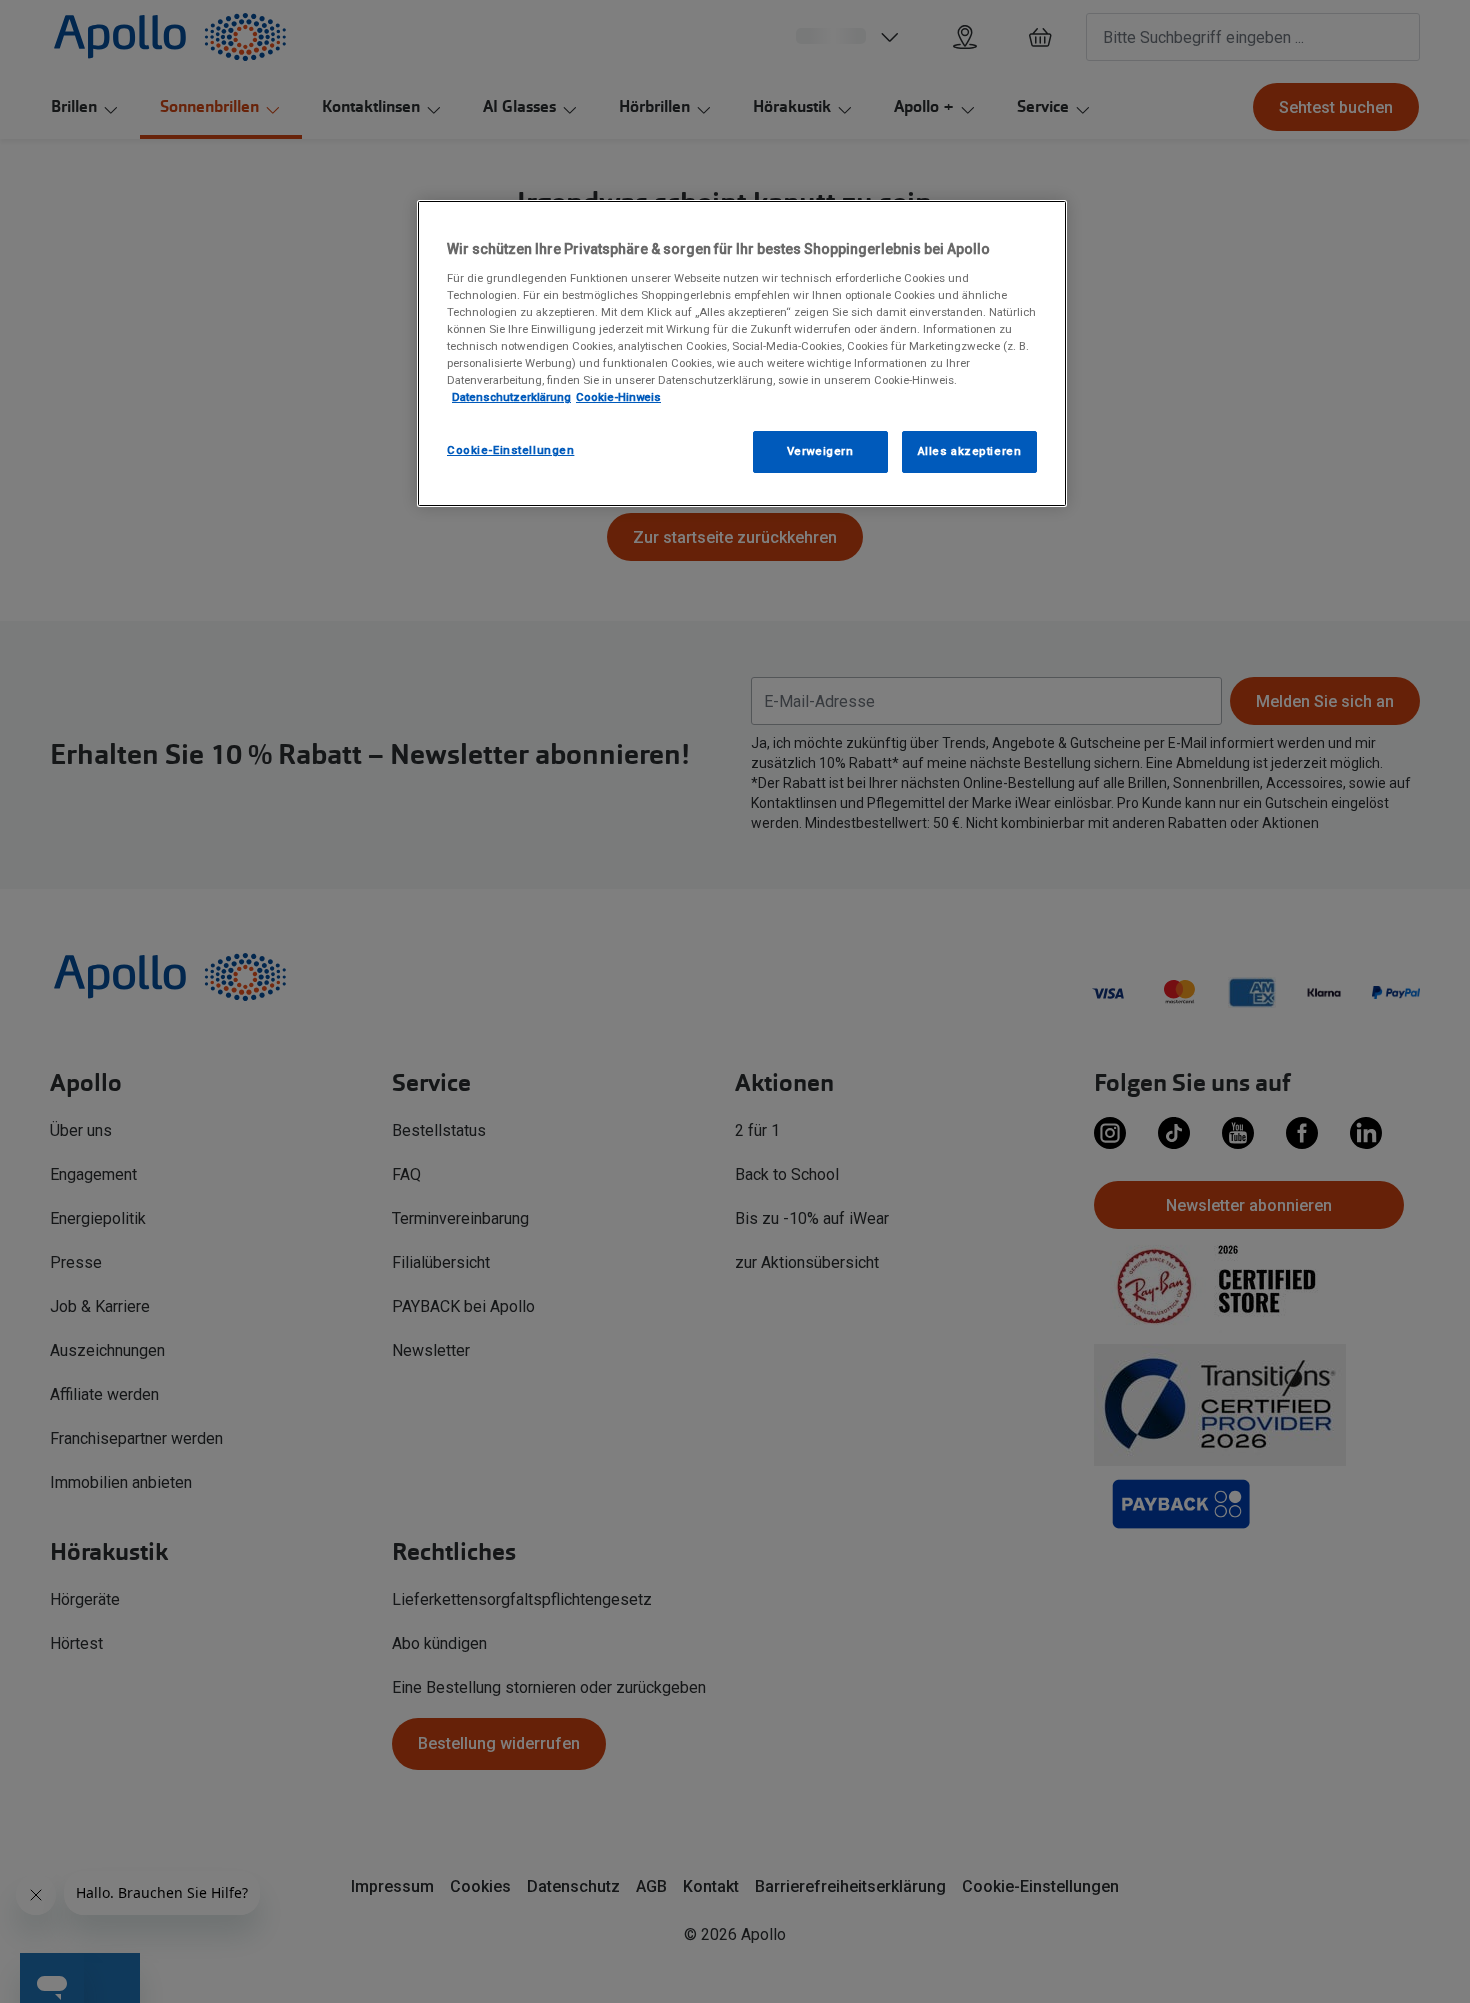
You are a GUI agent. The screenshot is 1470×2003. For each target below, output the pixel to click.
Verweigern (820, 451)
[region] (742, 353)
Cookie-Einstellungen (510, 450)
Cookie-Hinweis (618, 397)
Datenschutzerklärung (511, 397)
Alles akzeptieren (970, 451)
